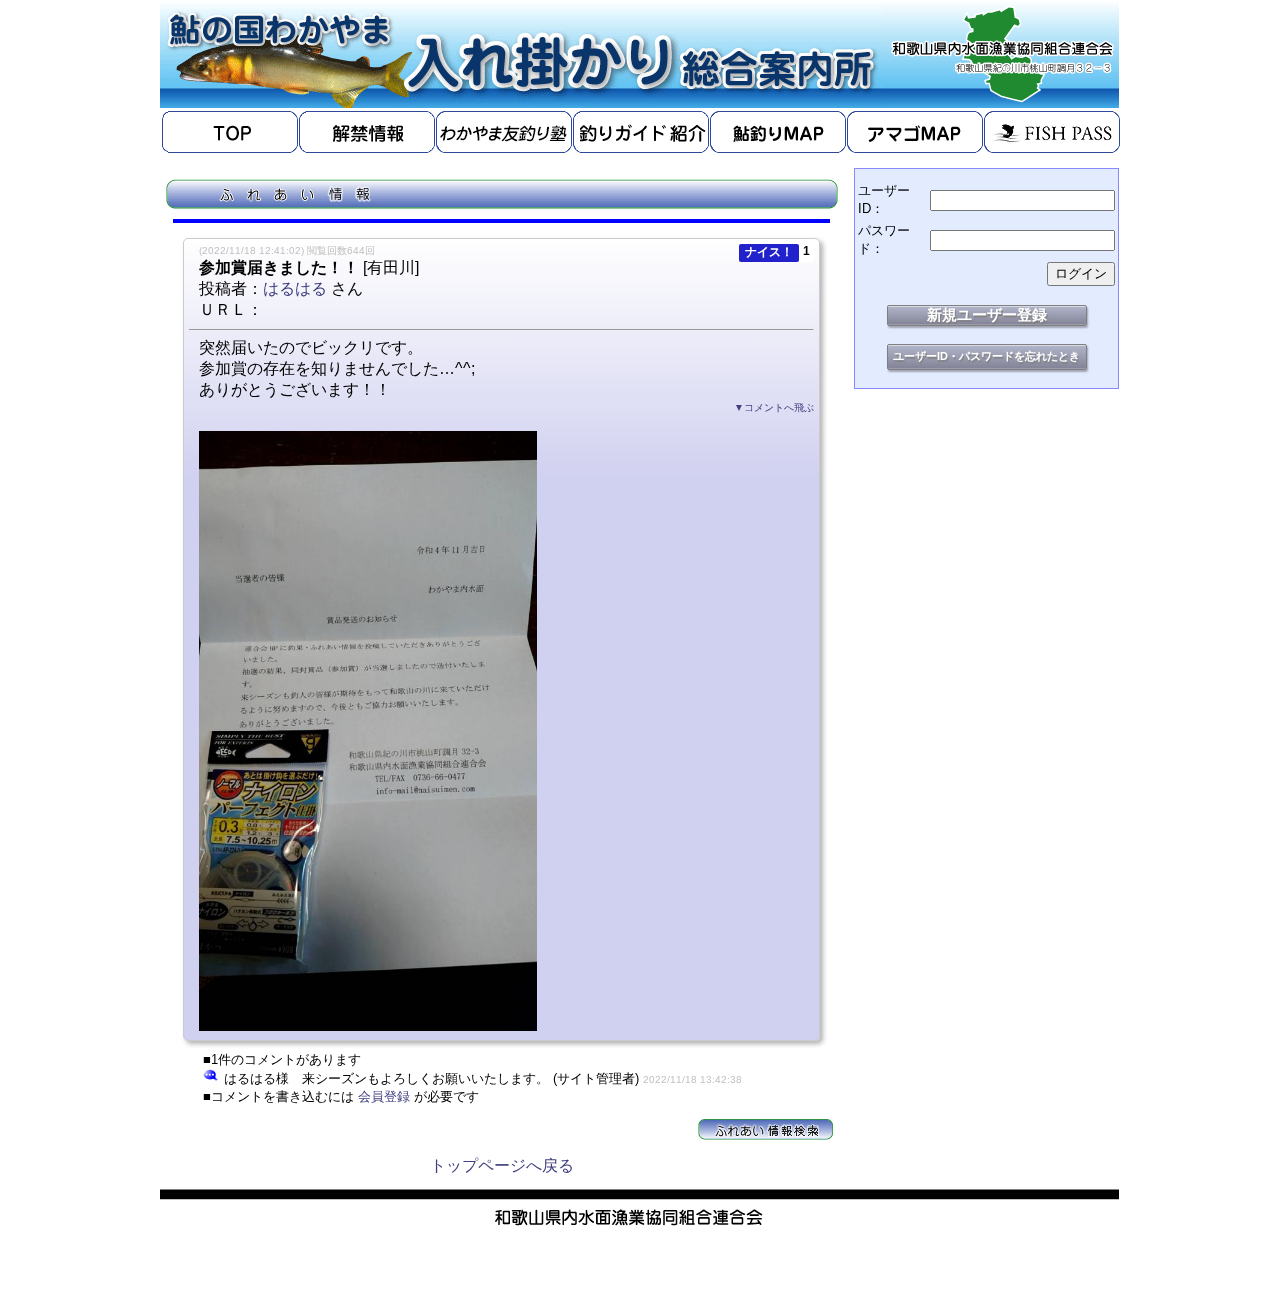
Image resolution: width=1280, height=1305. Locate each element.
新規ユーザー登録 (987, 314)
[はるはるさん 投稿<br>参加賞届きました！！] (368, 1025)
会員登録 (384, 1096)
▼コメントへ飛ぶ (774, 407)
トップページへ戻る (502, 1165)
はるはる (295, 288)
